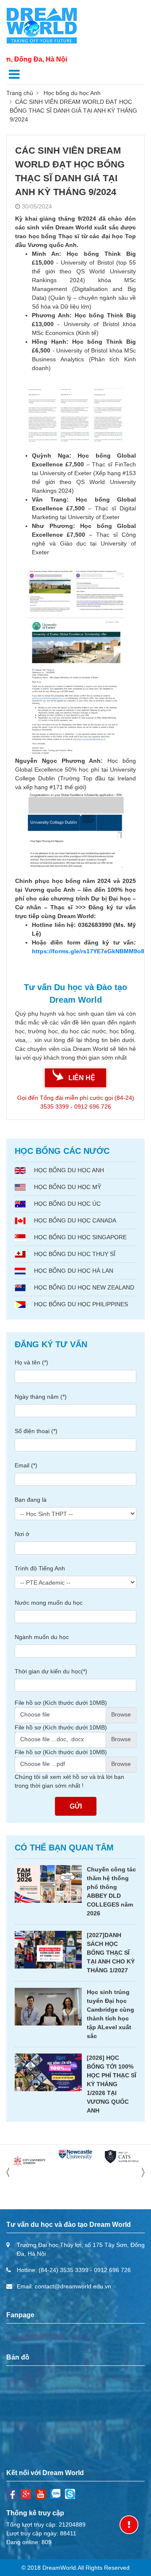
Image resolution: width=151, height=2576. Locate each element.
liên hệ (82, 1078)
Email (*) (26, 1465)
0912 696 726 (112, 2270)
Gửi (76, 1806)
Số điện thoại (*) (36, 1431)
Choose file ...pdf (43, 1764)
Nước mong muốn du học (49, 1603)
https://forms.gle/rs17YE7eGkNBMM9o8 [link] (88, 951)
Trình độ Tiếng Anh (40, 1568)
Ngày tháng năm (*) (41, 1397)
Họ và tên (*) (31, 1362)
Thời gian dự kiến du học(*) (51, 1671)
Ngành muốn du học (42, 1637)
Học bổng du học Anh (72, 93)
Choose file (35, 1714)
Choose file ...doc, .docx (52, 1739)
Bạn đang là (31, 1500)
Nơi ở (22, 1534)
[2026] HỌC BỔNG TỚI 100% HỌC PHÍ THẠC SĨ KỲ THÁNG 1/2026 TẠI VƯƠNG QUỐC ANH (112, 2084)
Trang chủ (20, 93)
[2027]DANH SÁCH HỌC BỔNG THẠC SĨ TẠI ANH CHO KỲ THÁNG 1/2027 (111, 1953)
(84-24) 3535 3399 (64, 2270)
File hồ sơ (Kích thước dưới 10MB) (61, 1703)
